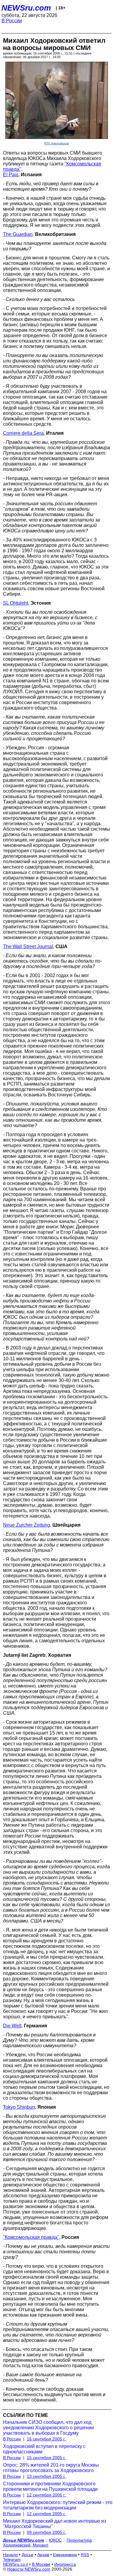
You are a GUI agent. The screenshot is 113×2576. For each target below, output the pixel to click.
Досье (28, 2555)
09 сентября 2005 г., (47, 2532)
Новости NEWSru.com (29, 2569)
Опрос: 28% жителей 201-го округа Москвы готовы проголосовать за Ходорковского (51, 2468)
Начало (10, 2555)
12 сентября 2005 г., (47, 2495)
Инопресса (65, 2564)
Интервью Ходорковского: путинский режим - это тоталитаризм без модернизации (58, 2505)
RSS (85, 2555)
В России (12, 21)
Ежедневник (65, 2555)
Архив (43, 2555)
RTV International (56, 143)
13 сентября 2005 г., (47, 2476)
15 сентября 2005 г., (47, 2458)
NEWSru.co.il (16, 2564)
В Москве (41, 2564)
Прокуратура (79, 2540)
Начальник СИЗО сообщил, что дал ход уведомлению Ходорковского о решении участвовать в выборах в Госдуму (49, 2428)
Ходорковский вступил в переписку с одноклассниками (44, 2449)
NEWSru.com (26, 8)
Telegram (12, 2559)
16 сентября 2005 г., (47, 2439)
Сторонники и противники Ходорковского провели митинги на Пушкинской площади (50, 2486)
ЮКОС (55, 2540)
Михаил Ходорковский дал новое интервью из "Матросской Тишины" (55, 2524)
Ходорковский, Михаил (26, 2545)
